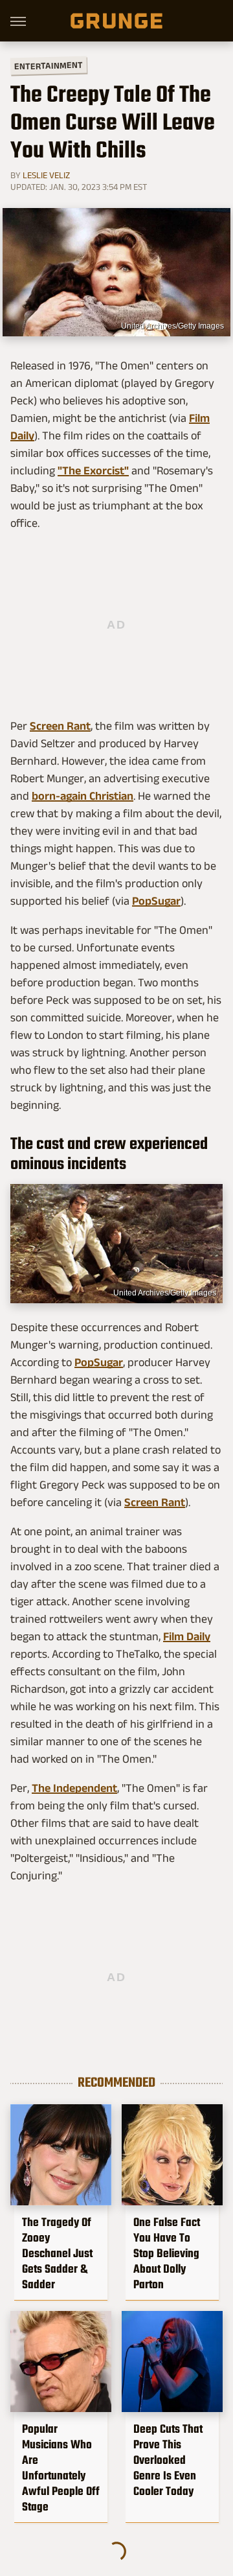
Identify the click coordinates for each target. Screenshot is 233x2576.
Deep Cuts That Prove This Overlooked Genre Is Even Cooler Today (168, 2460)
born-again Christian (83, 796)
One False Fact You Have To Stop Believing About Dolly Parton (167, 2253)
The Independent (74, 1788)
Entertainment (49, 66)
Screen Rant (60, 726)
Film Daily (187, 1636)
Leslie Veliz (46, 175)
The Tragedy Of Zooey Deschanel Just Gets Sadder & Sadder (57, 2253)
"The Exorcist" (93, 470)
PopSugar (156, 901)
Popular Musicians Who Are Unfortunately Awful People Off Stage (61, 2468)
